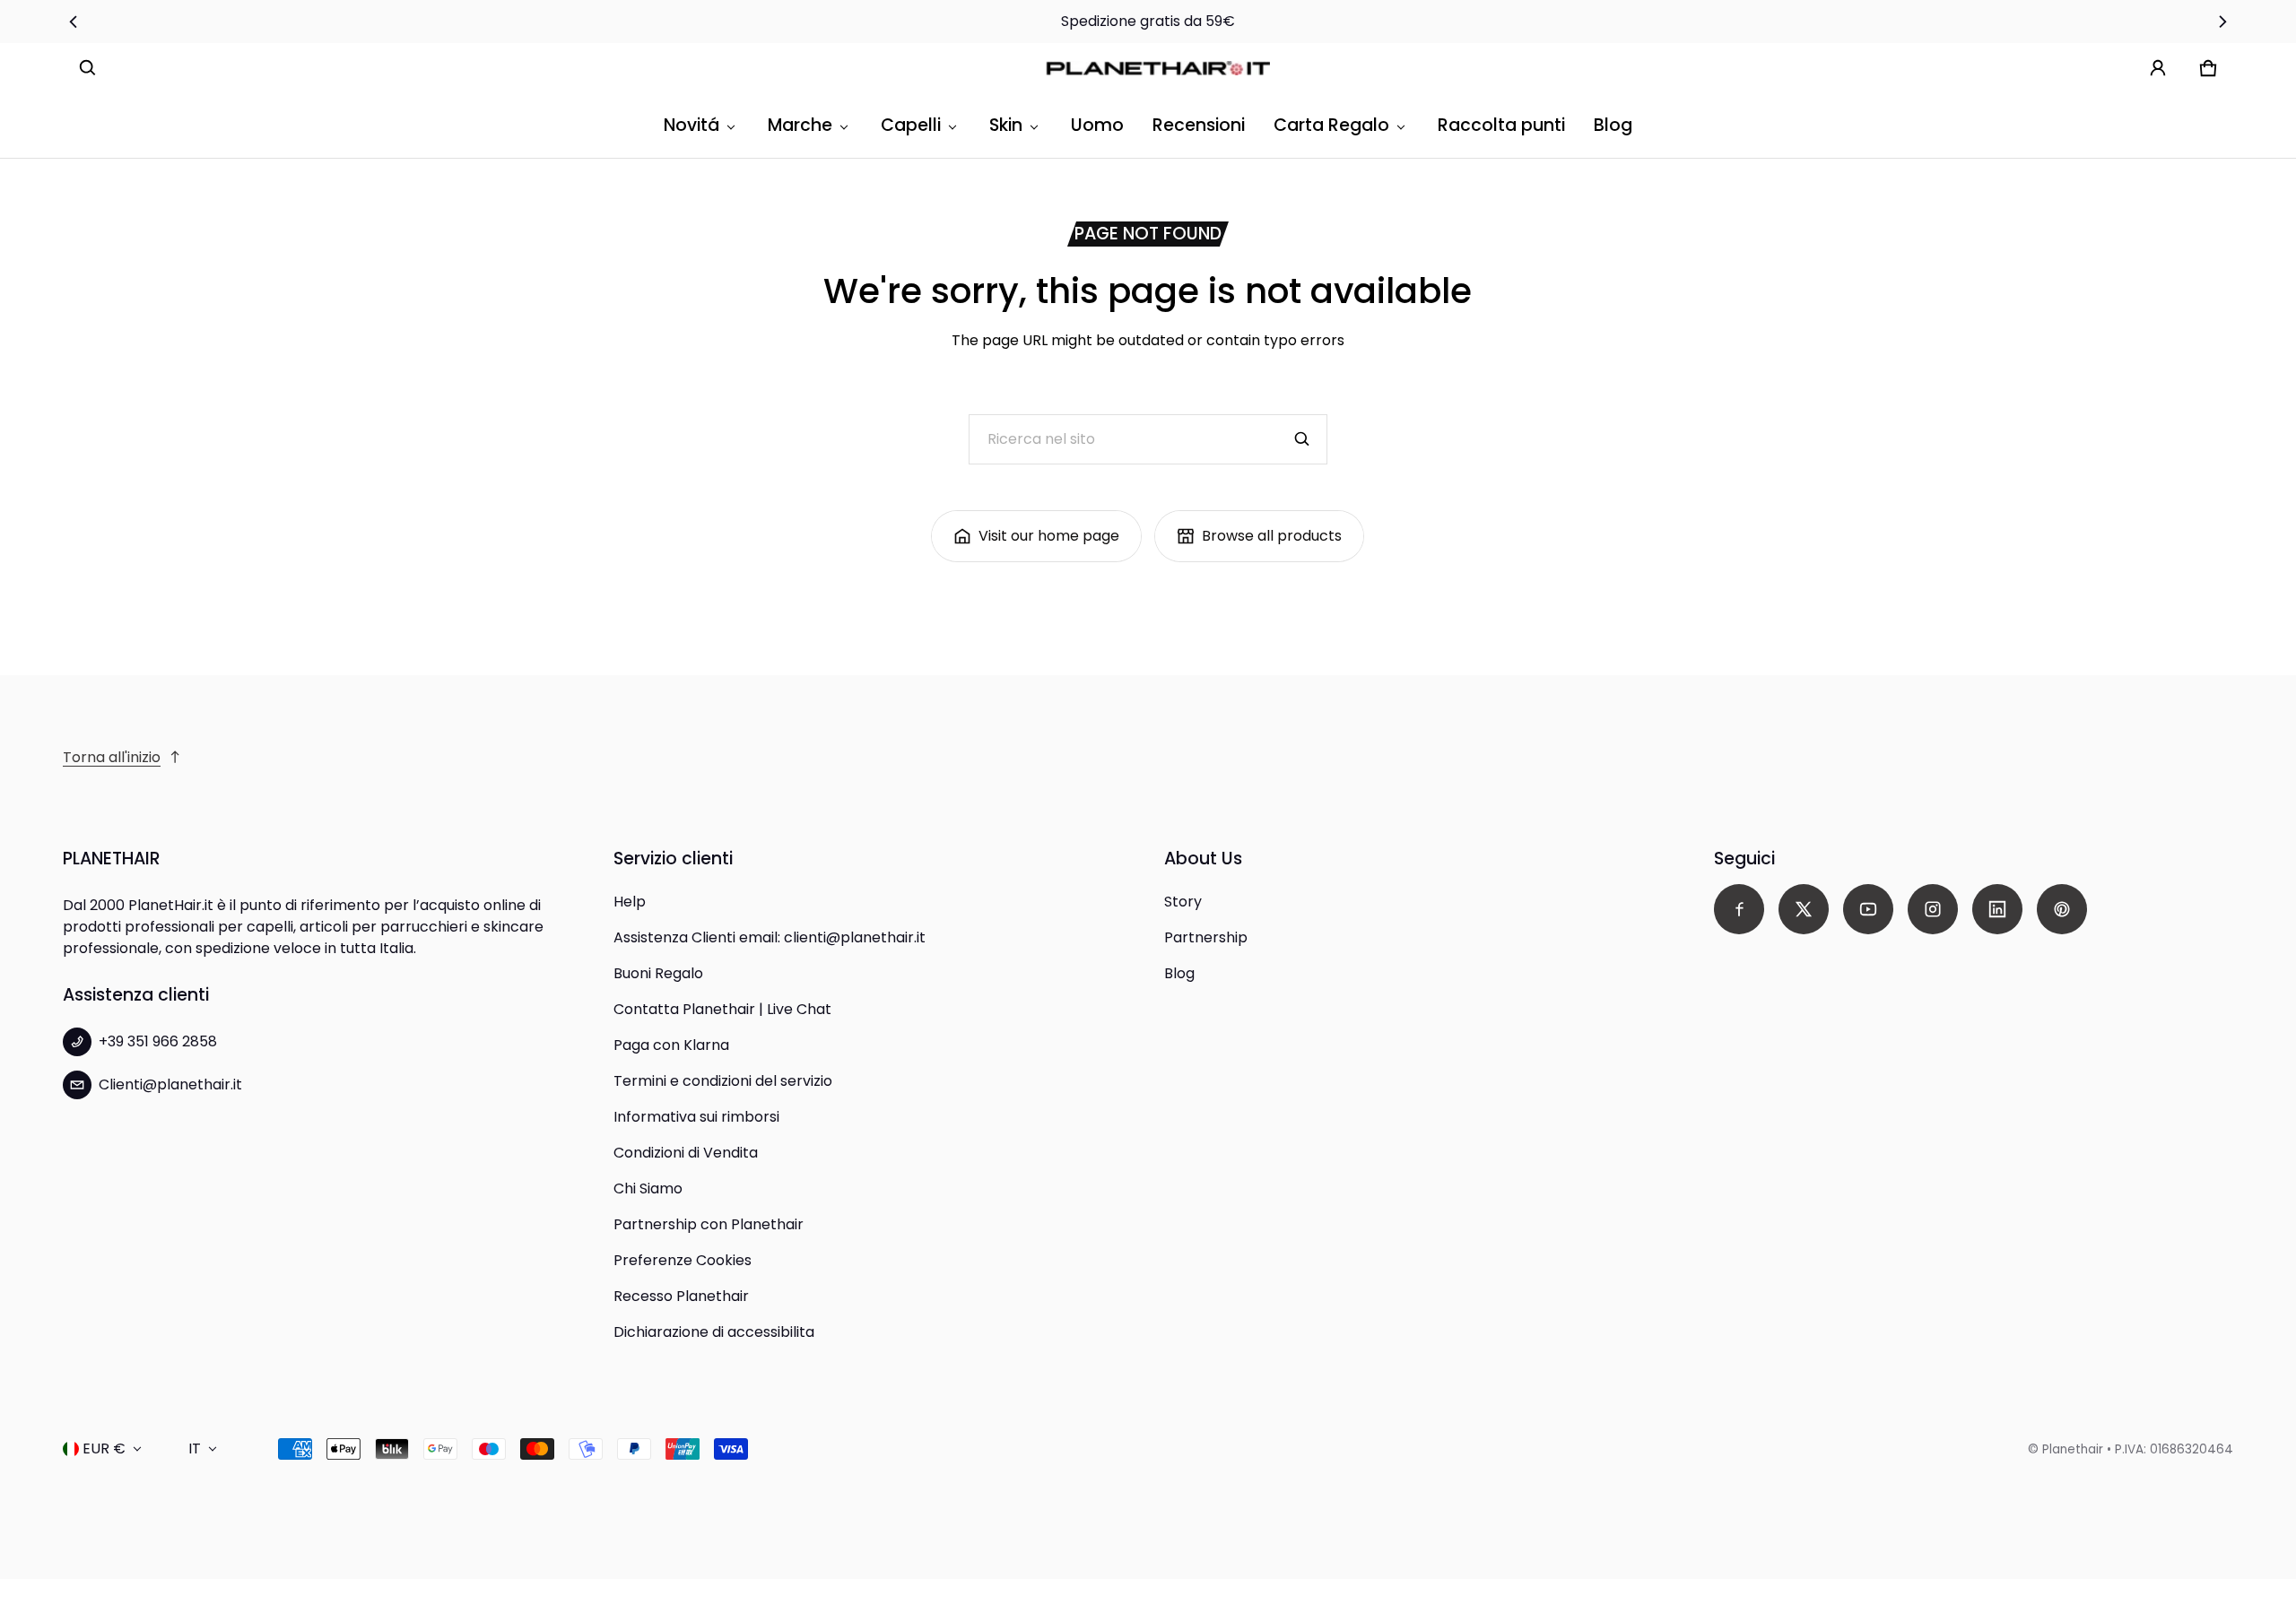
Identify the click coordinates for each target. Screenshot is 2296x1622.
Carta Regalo (1331, 125)
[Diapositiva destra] (2223, 22)
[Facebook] (1739, 909)
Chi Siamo (648, 1188)
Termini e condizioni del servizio (723, 1081)
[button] (88, 68)
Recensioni (1199, 125)
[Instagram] (1933, 909)
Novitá (691, 125)
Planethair (2073, 1449)
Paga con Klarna (671, 1045)
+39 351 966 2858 (158, 1041)
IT (195, 1449)
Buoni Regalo (658, 973)
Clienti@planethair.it (170, 1084)
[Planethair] (1162, 68)
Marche (800, 125)
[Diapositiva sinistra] (73, 22)
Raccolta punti (1501, 125)
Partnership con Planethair (709, 1224)
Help (630, 902)
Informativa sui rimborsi (696, 1117)
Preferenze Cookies (683, 1260)
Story (1183, 902)
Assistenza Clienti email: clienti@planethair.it (770, 937)
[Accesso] (2158, 68)
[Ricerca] (1302, 439)
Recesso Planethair (681, 1296)
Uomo (1097, 125)
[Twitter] (1804, 909)
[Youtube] (1868, 909)
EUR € (104, 1449)
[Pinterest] (2062, 909)
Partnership (1206, 937)
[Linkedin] (1997, 909)
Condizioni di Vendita (686, 1153)
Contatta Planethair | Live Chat (722, 1009)
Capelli (911, 125)
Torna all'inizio (112, 757)
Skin (1006, 125)
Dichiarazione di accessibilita (714, 1332)
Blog (1613, 125)
